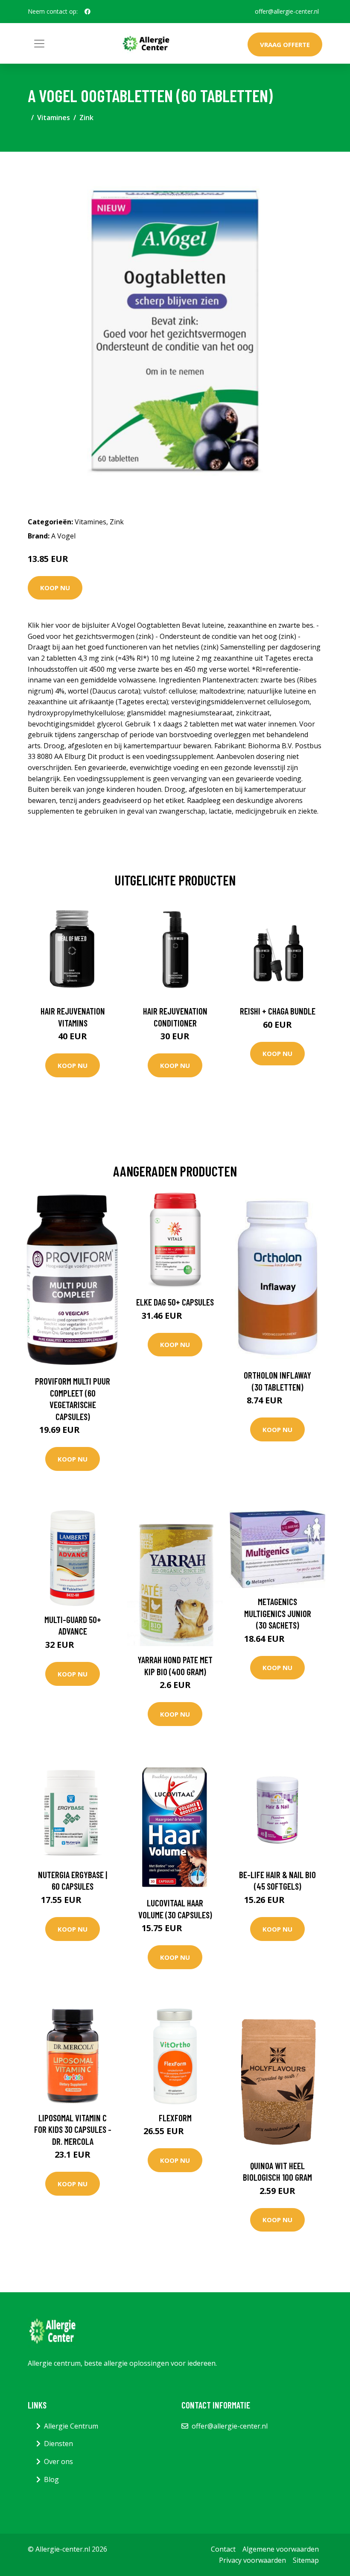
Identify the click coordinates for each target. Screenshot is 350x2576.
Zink (86, 118)
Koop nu (55, 588)
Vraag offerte (285, 44)
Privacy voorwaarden (252, 2560)
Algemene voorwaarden (281, 2549)
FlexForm (175, 2118)
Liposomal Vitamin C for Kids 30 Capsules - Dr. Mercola (73, 2129)
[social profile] (87, 12)
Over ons (58, 2461)
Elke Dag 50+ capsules (175, 1302)
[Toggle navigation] (39, 44)
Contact (223, 2549)
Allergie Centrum (71, 2426)
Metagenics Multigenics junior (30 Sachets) (278, 1613)
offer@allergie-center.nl (287, 11)
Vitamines (54, 118)
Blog (51, 2479)
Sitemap (306, 2560)
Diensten (58, 2444)
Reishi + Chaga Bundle (278, 1011)
